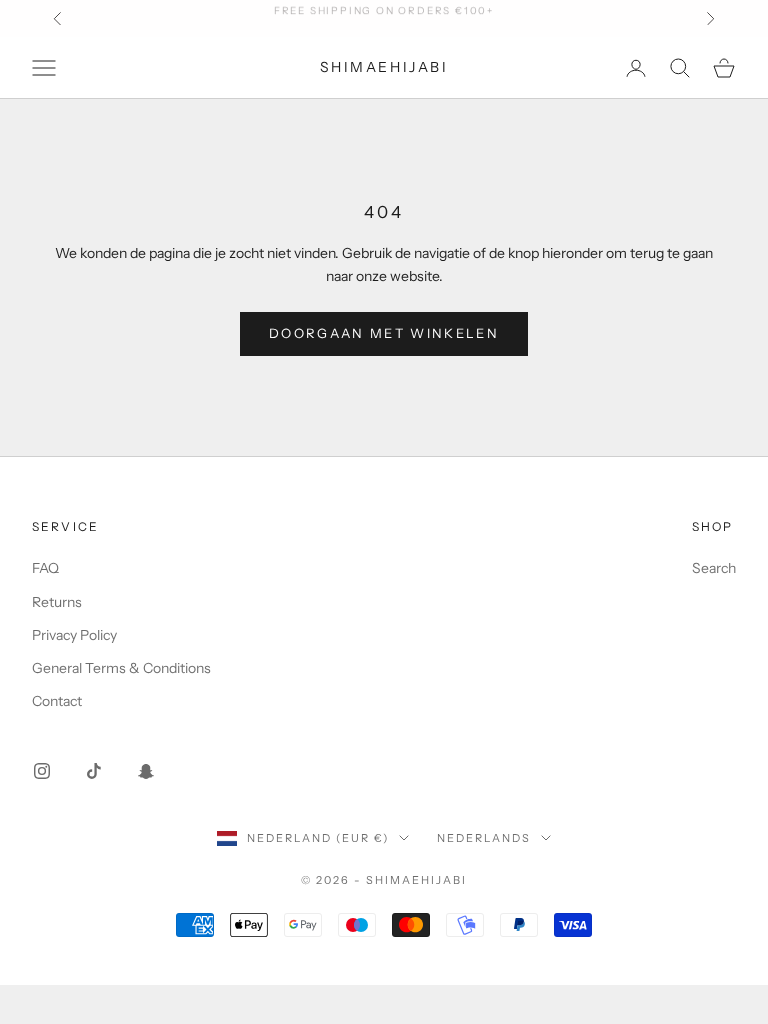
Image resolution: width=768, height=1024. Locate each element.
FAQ (45, 568)
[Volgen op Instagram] (42, 771)
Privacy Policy (74, 635)
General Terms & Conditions (121, 668)
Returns (57, 602)
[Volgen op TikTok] (94, 771)
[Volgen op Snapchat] (146, 771)
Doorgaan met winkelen (384, 333)
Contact (57, 701)
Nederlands (484, 838)
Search (714, 568)
